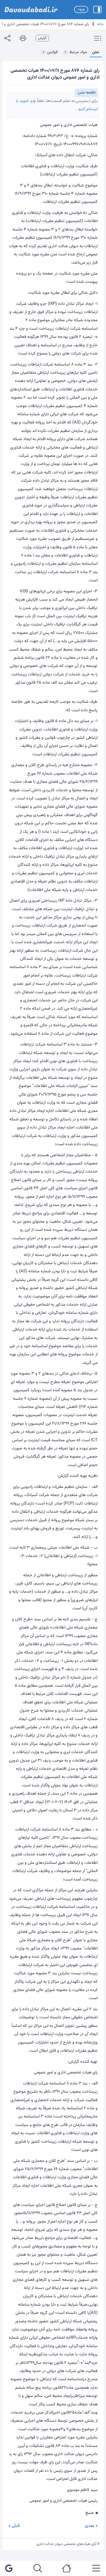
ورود (81, 9)
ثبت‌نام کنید (87, 109)
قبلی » (14, 2526)
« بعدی (91, 2526)
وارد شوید (27, 101)
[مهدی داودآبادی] (31, 10)
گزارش (42, 38)
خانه (100, 24)
